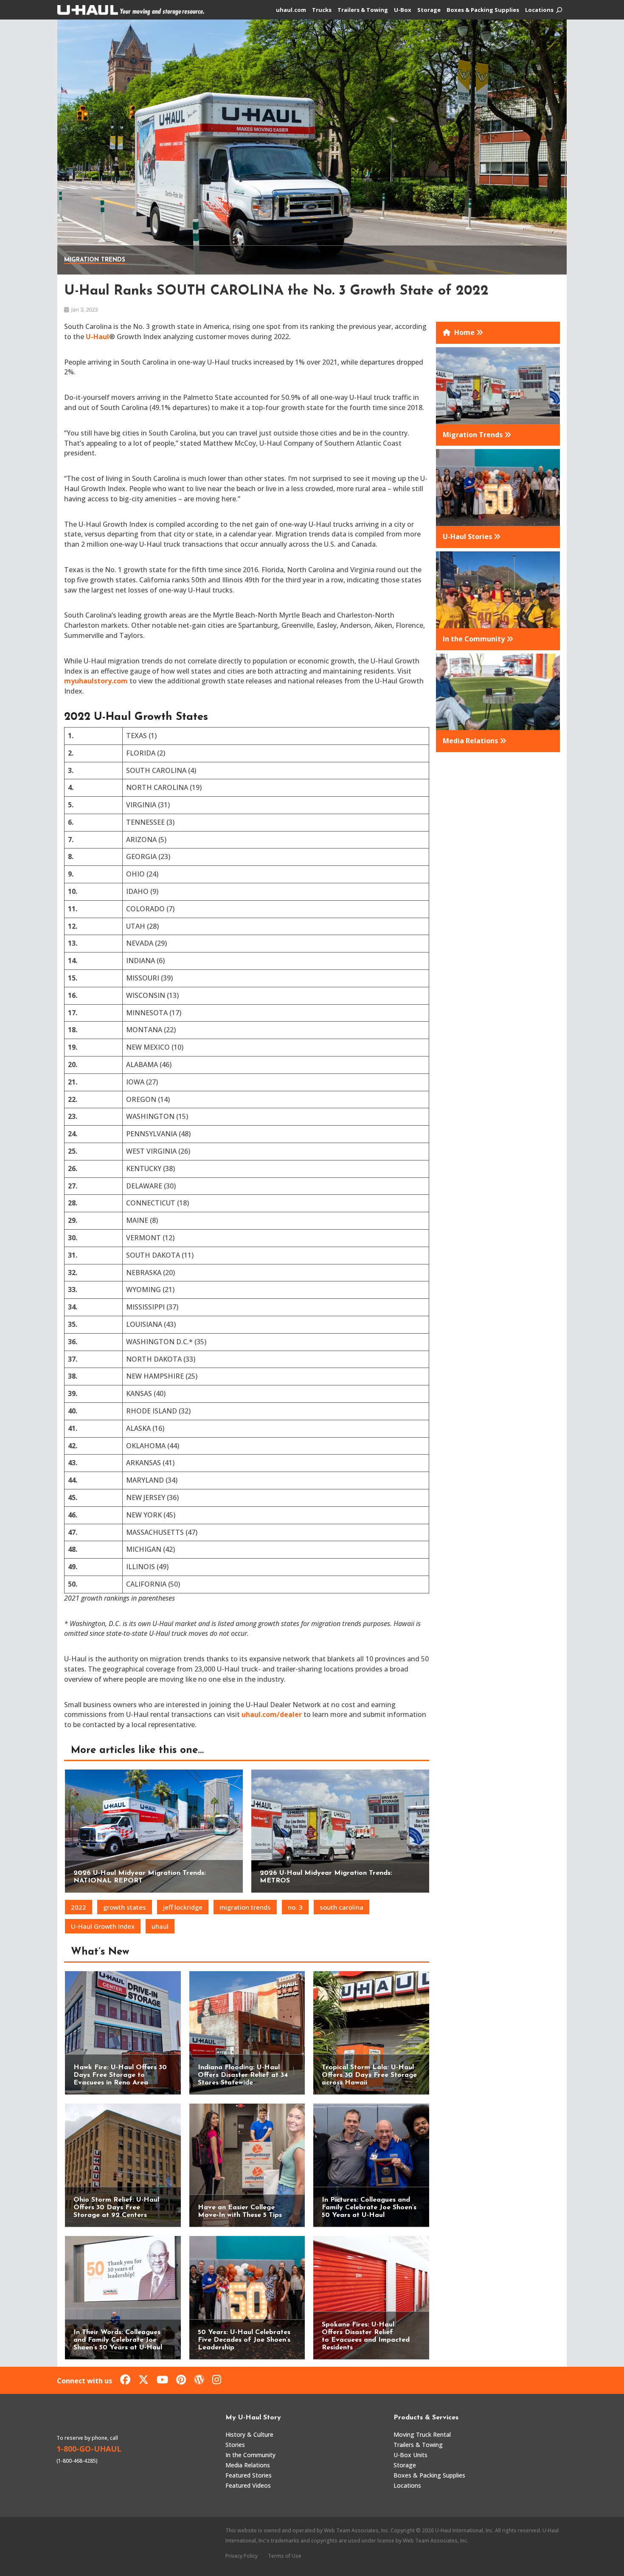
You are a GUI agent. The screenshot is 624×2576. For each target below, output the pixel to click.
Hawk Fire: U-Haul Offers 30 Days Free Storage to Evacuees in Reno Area (120, 2075)
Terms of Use (285, 2556)
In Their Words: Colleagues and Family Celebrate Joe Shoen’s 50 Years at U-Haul (118, 2340)
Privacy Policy (242, 2556)
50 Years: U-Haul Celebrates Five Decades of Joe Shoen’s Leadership (244, 2340)
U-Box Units (410, 2455)
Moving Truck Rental (422, 2434)
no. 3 (295, 1907)
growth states (125, 1907)
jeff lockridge (183, 1907)
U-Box (403, 10)
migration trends (245, 1907)
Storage (429, 10)
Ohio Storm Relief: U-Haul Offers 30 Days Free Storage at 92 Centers (116, 2208)
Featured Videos (248, 2485)
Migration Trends (95, 260)
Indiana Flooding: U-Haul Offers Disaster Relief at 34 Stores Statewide (243, 2075)
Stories (235, 2445)
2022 (79, 1907)
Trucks (322, 10)
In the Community (250, 2455)
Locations (539, 10)
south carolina (342, 1907)
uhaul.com (291, 10)
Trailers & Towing (363, 10)
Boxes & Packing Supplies (483, 10)
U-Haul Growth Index (103, 1926)
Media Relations (248, 2465)
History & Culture (249, 2434)
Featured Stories (249, 2475)
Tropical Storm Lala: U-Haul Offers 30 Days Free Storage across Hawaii (369, 2075)
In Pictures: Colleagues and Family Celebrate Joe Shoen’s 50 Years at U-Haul (369, 2208)
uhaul (160, 1926)
